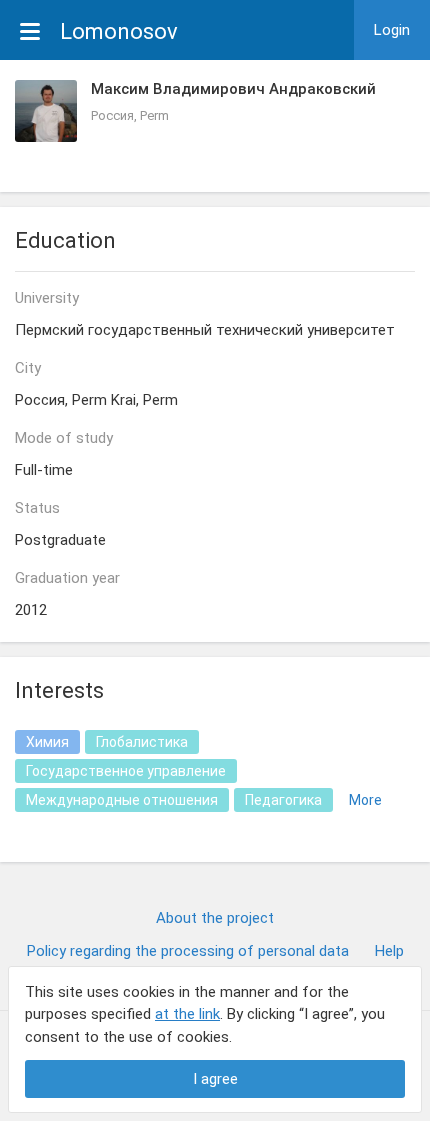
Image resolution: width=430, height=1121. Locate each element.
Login (392, 30)
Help (389, 951)
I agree (215, 1079)
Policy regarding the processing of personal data (188, 951)
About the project (215, 918)
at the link (187, 1014)
